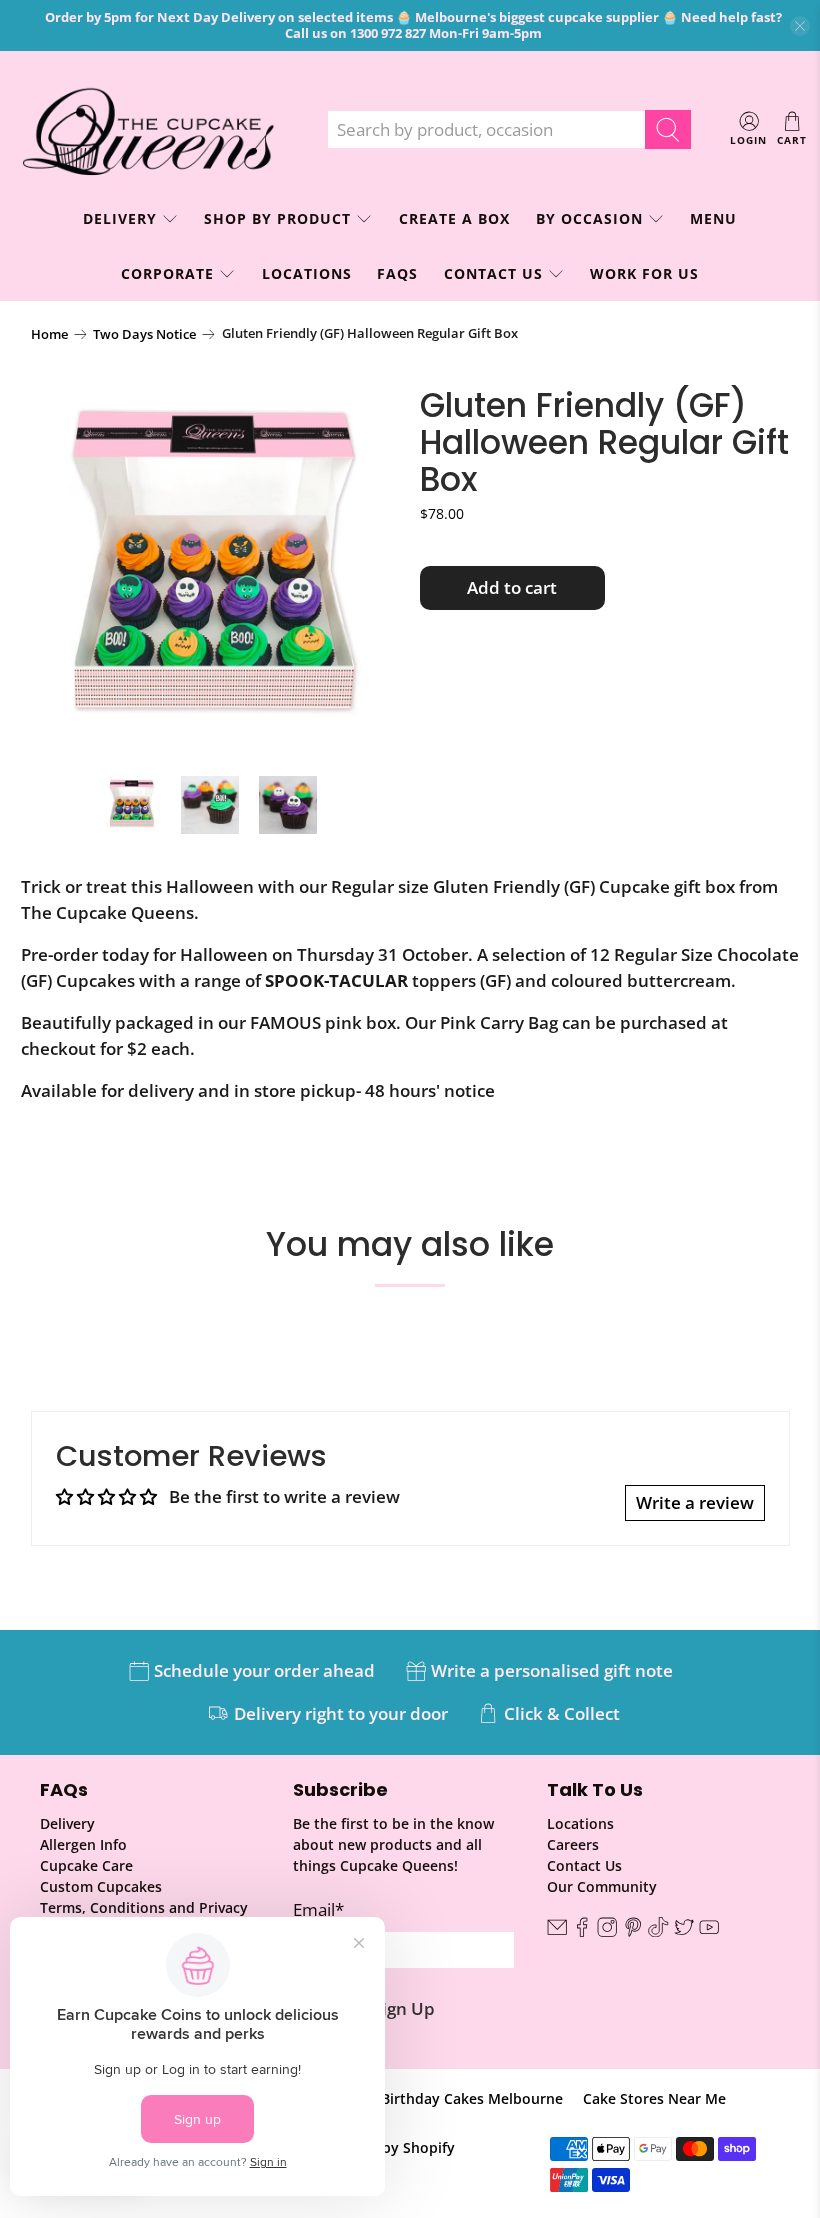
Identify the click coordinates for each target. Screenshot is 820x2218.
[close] (800, 26)
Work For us (644, 273)
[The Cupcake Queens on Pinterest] (633, 1931)
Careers (573, 1844)
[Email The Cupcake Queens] (557, 1931)
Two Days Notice (144, 334)
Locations (307, 273)
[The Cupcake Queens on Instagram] (607, 1931)
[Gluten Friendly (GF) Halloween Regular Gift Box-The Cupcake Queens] (216, 572)
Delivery (67, 1823)
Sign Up (404, 2008)
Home (49, 334)
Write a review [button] (695, 1502)
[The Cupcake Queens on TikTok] (658, 1931)
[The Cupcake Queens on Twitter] (684, 1931)
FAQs (397, 273)
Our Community (602, 1886)
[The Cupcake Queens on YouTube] (709, 1931)
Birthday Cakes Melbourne (472, 2098)
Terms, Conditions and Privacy (144, 1907)
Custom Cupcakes (101, 1886)
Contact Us (493, 273)
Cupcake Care (86, 1865)
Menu (713, 218)
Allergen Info (83, 1844)
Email (318, 1909)
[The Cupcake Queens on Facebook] (582, 1931)
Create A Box (454, 218)
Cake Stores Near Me (654, 2098)
